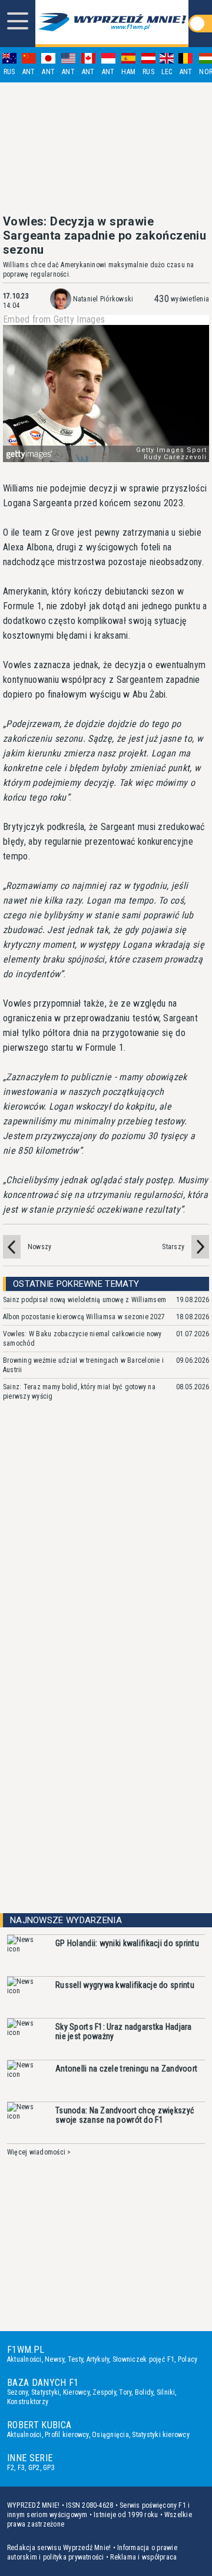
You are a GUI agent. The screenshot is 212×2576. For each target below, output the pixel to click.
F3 (21, 2468)
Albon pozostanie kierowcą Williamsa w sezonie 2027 (84, 1317)
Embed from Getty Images (54, 320)
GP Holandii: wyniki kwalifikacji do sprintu (127, 1943)
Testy (75, 2359)
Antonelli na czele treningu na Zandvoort (126, 2069)
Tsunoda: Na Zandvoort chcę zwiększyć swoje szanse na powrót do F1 (125, 2115)
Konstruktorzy (28, 2402)
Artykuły (98, 2359)
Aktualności (24, 2359)
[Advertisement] (106, 148)
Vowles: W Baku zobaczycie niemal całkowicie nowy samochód (82, 1339)
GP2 (34, 2468)
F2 (11, 2468)
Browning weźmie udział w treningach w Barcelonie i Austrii (83, 1365)
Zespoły (104, 2392)
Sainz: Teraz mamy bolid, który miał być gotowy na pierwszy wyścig (79, 1392)
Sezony (17, 2392)
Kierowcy (76, 2392)
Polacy (188, 2359)
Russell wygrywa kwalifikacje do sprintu (125, 1985)
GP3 (49, 2468)
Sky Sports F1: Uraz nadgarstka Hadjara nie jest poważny (124, 2031)
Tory (125, 2392)
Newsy (54, 2359)
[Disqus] (106, 1586)
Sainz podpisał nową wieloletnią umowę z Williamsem (85, 1300)
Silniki (166, 2392)
